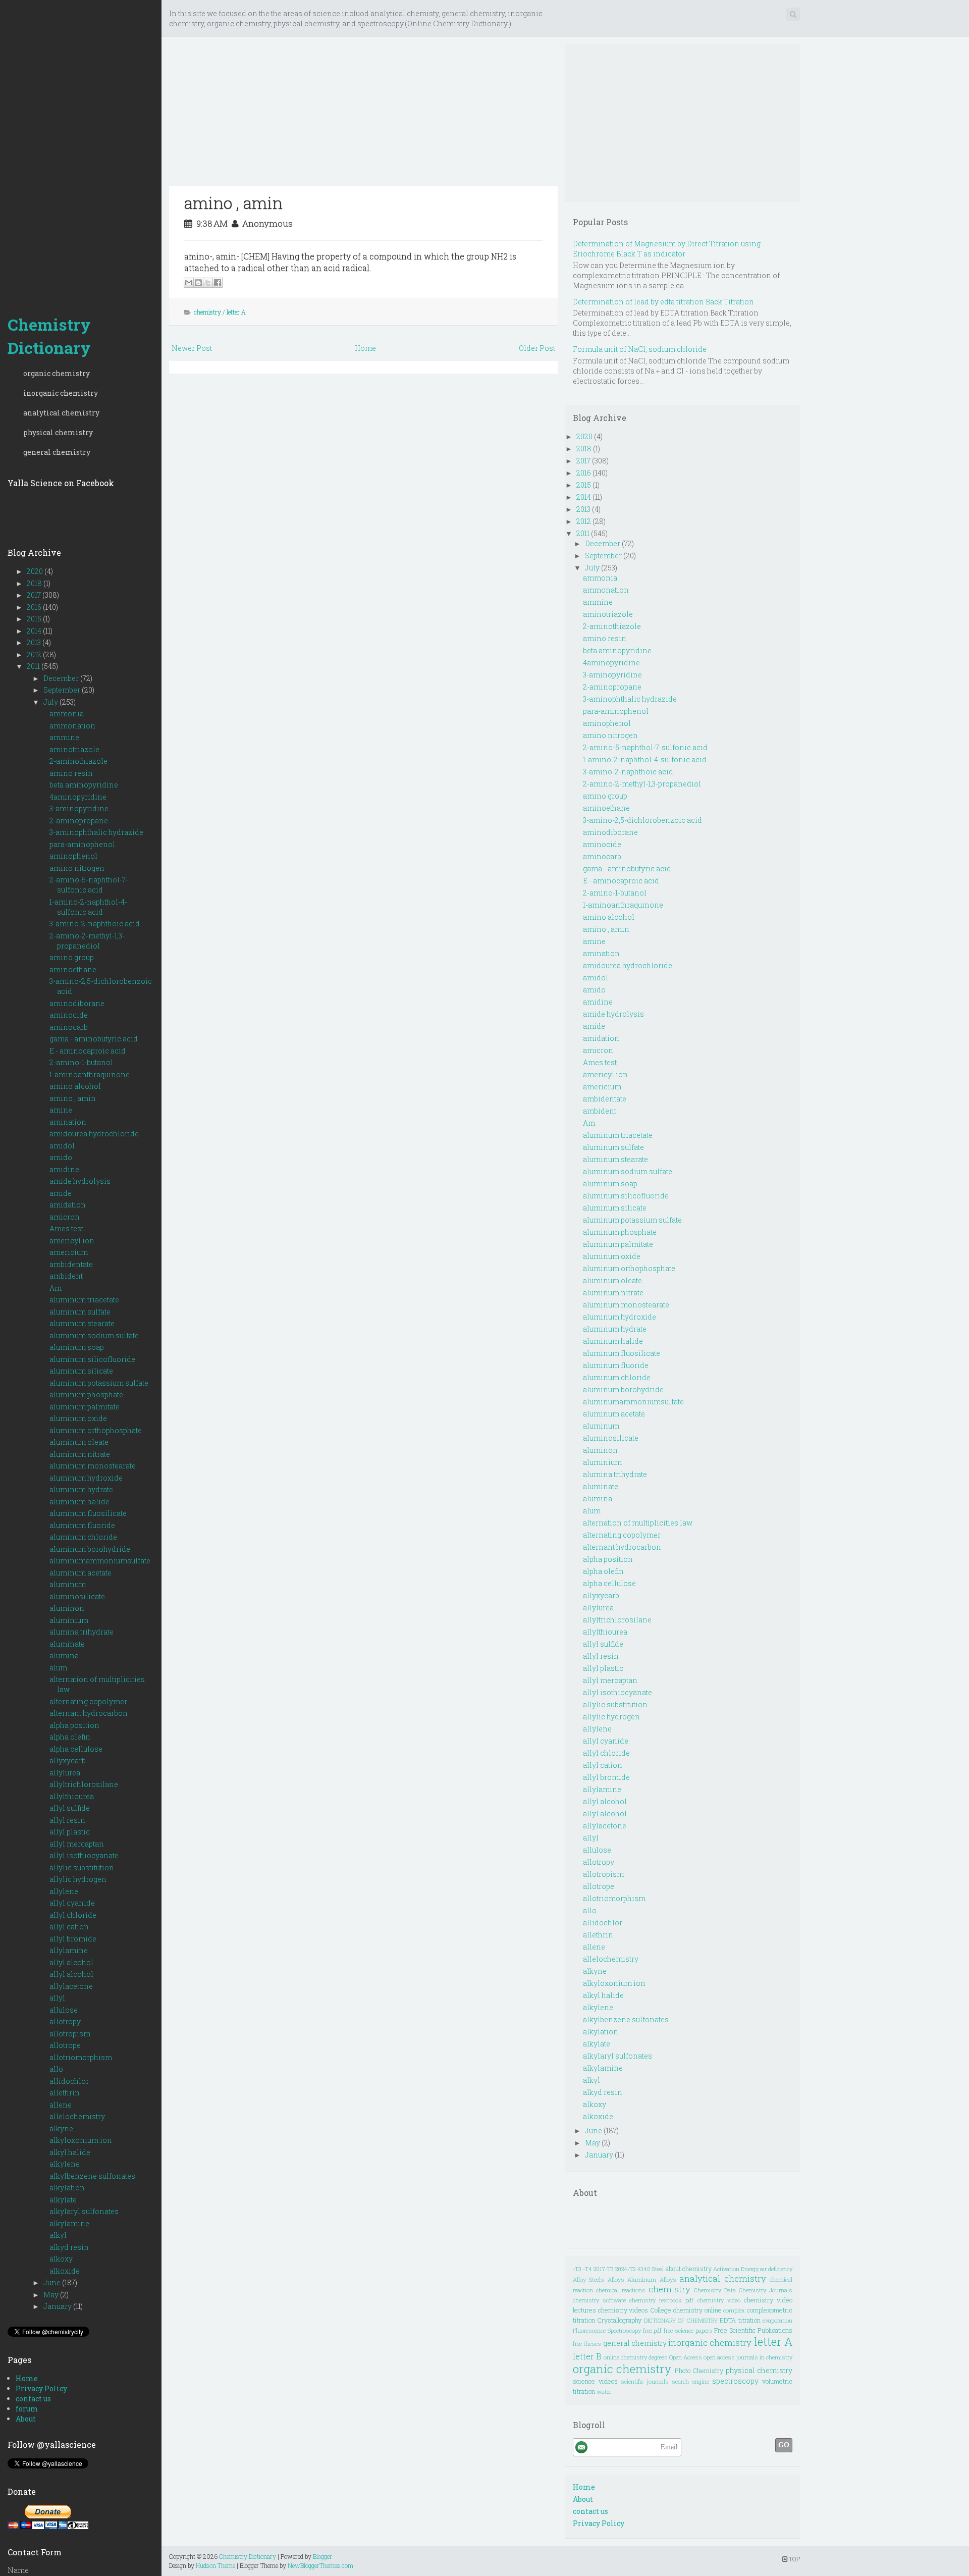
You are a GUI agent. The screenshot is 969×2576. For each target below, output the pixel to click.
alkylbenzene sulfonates (92, 2176)
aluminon (67, 1608)
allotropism (70, 2034)
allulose (64, 2010)
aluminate (67, 1644)
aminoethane (73, 969)
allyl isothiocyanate (84, 1855)
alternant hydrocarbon (89, 1713)
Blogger (322, 2556)
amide (61, 1193)
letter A (236, 312)
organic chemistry (57, 373)
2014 (35, 631)
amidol (62, 1146)
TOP (794, 2559)
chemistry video (719, 2300)
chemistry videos (623, 2310)
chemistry (207, 312)
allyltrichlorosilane (84, 1784)
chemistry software (599, 2300)
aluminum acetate (80, 1573)
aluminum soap (77, 1347)
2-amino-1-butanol (81, 1062)
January (58, 2306)
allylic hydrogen (78, 1879)
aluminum (68, 1584)
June (53, 2282)
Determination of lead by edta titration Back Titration (663, 302)
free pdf (653, 2330)
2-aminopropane (79, 821)
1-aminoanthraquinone (90, 1074)
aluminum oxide (78, 1418)
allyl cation (69, 1927)
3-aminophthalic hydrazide (96, 832)
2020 (36, 571)
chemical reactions (621, 2290)
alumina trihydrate (82, 1632)
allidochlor (69, 2081)
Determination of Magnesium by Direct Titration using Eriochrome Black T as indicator (667, 249)
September (63, 690)
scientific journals (645, 2381)
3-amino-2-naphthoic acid (95, 924)
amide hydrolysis (80, 1181)
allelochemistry (77, 2116)
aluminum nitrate (80, 1454)
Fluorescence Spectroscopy (607, 2330)
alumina (64, 1655)
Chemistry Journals (766, 2290)
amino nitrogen (77, 868)
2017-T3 (604, 2269)
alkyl (58, 2235)
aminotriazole (74, 749)
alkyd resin (69, 2247)
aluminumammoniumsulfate (100, 1561)
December (62, 678)
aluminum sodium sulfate (94, 1335)
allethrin (65, 2093)
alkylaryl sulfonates (84, 2211)
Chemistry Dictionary (49, 336)
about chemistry (689, 2269)
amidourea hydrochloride (94, 1134)
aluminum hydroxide (86, 1478)
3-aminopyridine (79, 808)
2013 (35, 642)
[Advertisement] (81, 151)
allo (56, 2069)
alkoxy (61, 2259)
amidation (68, 1205)
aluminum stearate (82, 1323)
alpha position (74, 1725)
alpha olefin (70, 1737)
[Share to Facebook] (218, 283)
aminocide (69, 1015)
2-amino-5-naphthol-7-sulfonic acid (89, 885)
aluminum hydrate (81, 1489)
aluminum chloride (83, 1537)
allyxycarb (68, 1760)
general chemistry (57, 452)
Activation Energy (736, 2269)
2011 (34, 666)
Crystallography (619, 2320)
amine (61, 1110)
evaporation (777, 2320)
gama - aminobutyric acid (94, 1039)
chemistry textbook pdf (661, 2300)
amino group (72, 957)
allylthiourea (72, 1796)
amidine (64, 1169)
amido (61, 1157)
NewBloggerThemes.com (320, 2565)
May (52, 2295)
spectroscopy (735, 2381)
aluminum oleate (79, 1442)
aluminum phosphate (86, 1395)
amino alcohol (75, 1086)
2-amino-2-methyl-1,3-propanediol (87, 941)
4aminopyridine (78, 797)
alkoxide (65, 2271)
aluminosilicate (77, 1596)
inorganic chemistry (61, 393)
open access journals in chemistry (748, 2357)
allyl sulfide (70, 1808)
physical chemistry (58, 432)
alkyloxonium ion (81, 2140)
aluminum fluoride (82, 1525)
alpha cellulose (76, 1749)
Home (27, 2378)
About (26, 2419)
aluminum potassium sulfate (99, 1383)
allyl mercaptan (77, 1844)
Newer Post (192, 348)
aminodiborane (77, 1003)
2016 (35, 607)
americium (69, 1252)
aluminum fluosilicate (88, 1513)
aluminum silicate (81, 1371)
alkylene (65, 2164)
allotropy (65, 2021)
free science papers (688, 2330)
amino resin (71, 773)
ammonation (72, 726)
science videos (595, 2381)
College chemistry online (686, 2310)
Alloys (616, 2279)
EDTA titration (740, 2320)
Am (56, 1288)
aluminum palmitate (85, 1407)
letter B (587, 2356)
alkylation (67, 2188)
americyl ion (72, 1241)
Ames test (66, 1228)
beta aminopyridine (84, 785)
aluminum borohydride (90, 1549)
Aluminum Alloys (652, 2279)
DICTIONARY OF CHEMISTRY (681, 2320)
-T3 (577, 2269)
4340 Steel (650, 2269)
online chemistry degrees (636, 2357)
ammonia (67, 714)
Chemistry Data (715, 2290)
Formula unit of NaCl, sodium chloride (640, 349)
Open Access (686, 2357)
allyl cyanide (72, 1903)
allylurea (65, 1773)
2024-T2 (625, 2269)
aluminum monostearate (93, 1466)
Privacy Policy (41, 2388)
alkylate (63, 2200)
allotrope (65, 2045)
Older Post (537, 348)
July (51, 702)
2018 (35, 583)
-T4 (587, 2269)
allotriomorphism (81, 2057)
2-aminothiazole (78, 761)
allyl (57, 1998)
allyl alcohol (71, 1962)
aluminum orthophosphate (96, 1430)
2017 (35, 595)
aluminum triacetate (84, 1300)
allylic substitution (82, 1868)
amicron (65, 1217)
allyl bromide (73, 1939)
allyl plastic (70, 1832)
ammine (64, 737)
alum (58, 1668)
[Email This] (189, 283)
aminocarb (69, 1027)
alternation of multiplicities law (638, 1523)
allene (61, 2105)
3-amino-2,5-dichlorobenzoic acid (642, 820)
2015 (35, 619)
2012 (35, 654)
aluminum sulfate (80, 1312)
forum (27, 2409)
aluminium (69, 1620)
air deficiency (776, 2269)
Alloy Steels (588, 2279)
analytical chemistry (61, 413)
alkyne (61, 2128)
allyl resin (67, 1820)
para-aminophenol (82, 844)
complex (734, 2310)
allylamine (69, 1950)
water (604, 2391)
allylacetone (71, 1986)
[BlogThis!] (198, 283)
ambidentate (71, 1264)
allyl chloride (73, 1915)
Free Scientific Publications (753, 2330)
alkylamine (69, 2223)
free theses (587, 2344)
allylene (64, 1891)
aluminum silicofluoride (92, 1359)
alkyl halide (70, 2152)
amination (68, 1122)
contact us (33, 2399)
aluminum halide (79, 1502)
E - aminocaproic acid (88, 1051)
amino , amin (73, 1098)
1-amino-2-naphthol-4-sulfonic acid (88, 907)
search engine (690, 2381)
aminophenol (73, 856)
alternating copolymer (88, 1701)
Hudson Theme (216, 2565)
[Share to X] (208, 283)
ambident (66, 1276)
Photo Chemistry (699, 2371)
